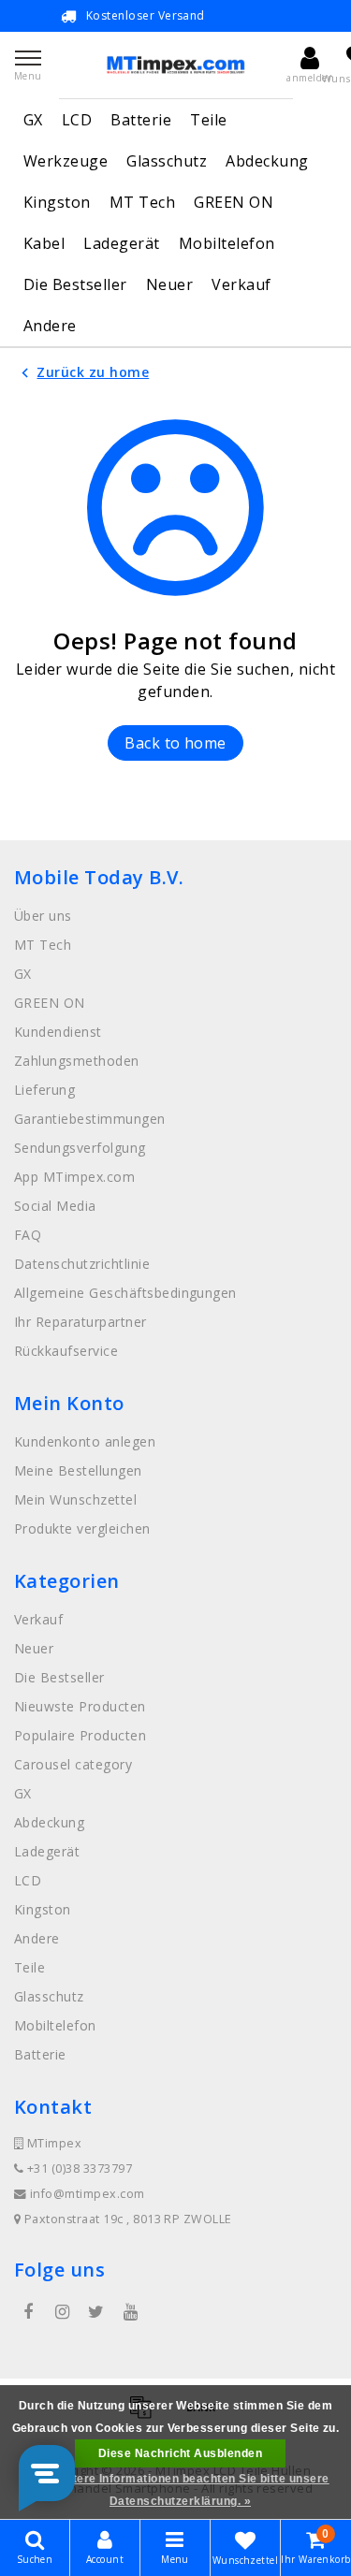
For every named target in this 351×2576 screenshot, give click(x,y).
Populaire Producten (80, 1735)
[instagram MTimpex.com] (62, 2312)
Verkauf (241, 284)
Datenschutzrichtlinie (82, 1264)
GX (33, 120)
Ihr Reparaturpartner (80, 1322)
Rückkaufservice (66, 1351)
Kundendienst (58, 1032)
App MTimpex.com (74, 1177)
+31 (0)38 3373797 (78, 2168)
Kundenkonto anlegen (85, 1441)
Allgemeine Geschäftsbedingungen (125, 1293)
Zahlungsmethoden (77, 1061)
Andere (50, 326)
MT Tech (142, 202)
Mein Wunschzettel (75, 1499)
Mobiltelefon (227, 243)
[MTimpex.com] (176, 65)
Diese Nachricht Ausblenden (180, 2453)
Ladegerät (121, 243)
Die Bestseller (75, 284)
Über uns (43, 916)
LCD (77, 120)
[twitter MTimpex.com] (96, 2312)
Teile (208, 120)
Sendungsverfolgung (80, 1148)
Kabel (44, 243)
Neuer (169, 284)
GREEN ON (234, 202)
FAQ (28, 1235)
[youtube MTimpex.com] (130, 2312)
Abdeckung (267, 161)
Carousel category (73, 1764)
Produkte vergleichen (82, 1528)
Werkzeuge (66, 161)
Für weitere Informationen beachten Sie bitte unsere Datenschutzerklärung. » (180, 2490)
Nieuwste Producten (80, 1706)
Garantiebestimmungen (90, 1119)
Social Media (55, 1206)
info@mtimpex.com (88, 2194)
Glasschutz (167, 161)
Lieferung (44, 1090)
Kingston (57, 202)
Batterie (141, 120)
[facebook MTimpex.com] (28, 2312)
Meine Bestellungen (78, 1470)
